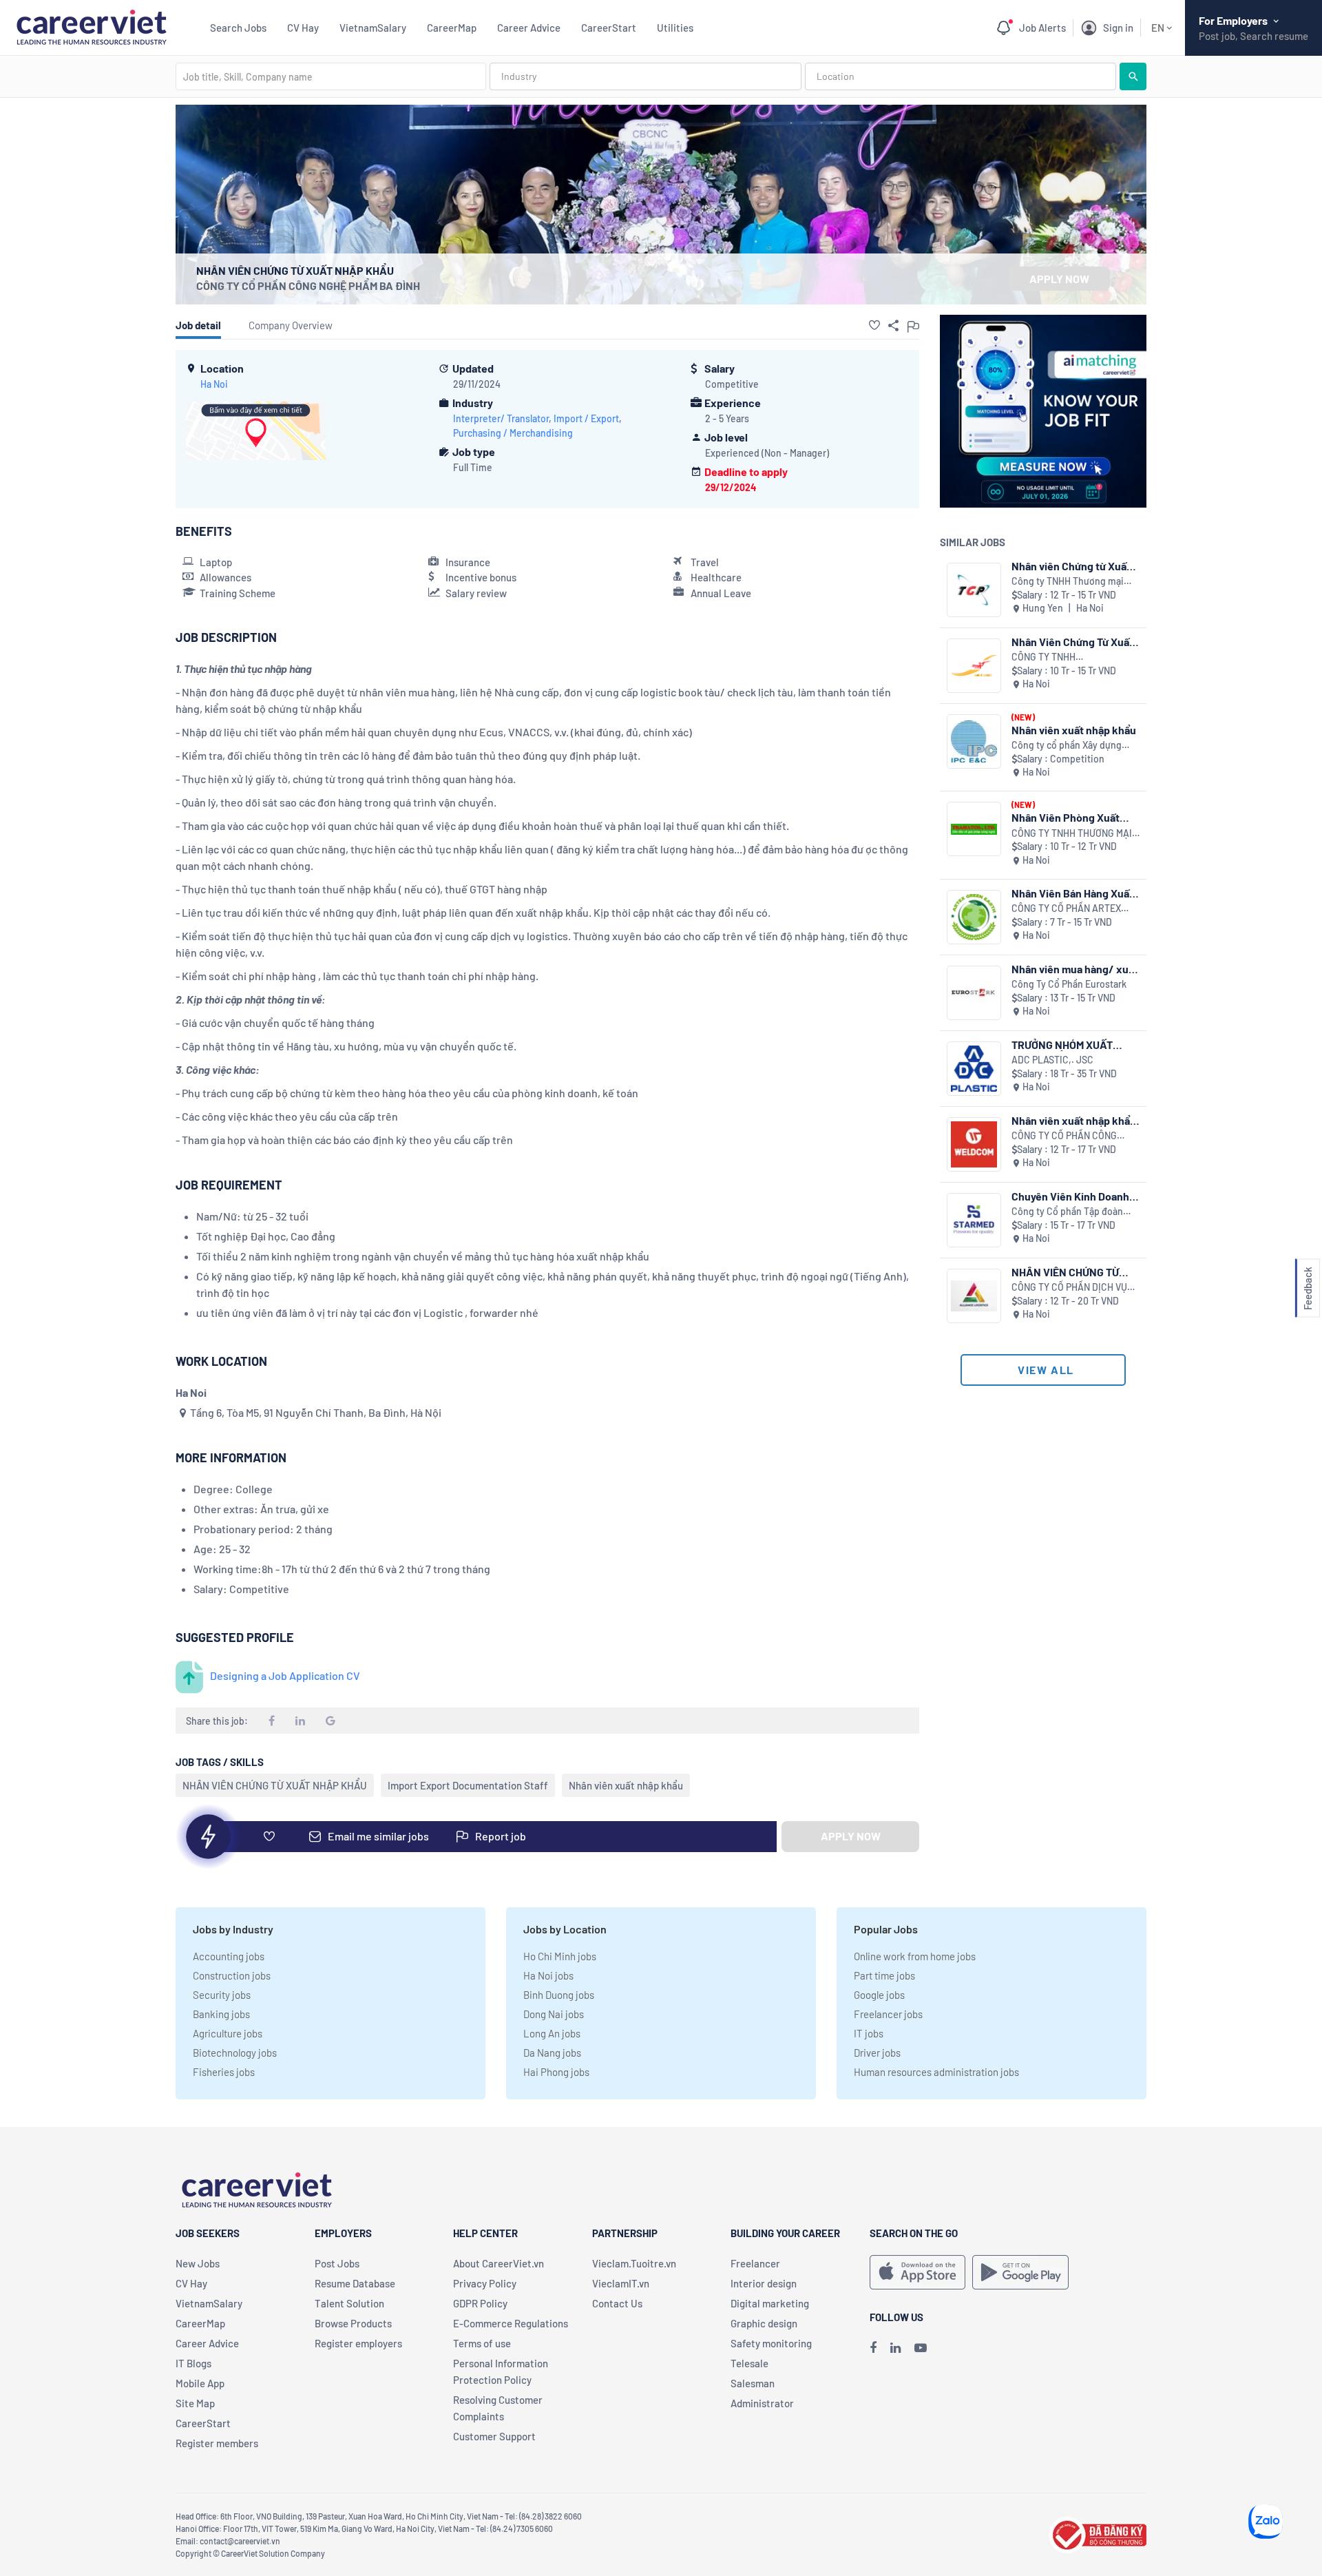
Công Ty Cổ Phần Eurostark (1069, 984)
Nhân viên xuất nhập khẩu (626, 1785)
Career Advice (529, 28)
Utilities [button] (675, 28)
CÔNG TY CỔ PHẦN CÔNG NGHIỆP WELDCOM (1064, 1136)
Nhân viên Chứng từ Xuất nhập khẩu (1071, 566)
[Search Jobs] (1133, 76)
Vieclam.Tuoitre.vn (634, 2263)
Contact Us (617, 2303)
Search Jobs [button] (238, 28)
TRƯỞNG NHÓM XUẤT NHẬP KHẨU (1062, 1045)
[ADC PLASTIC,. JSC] (974, 1069)
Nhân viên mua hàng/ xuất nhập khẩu (1075, 969)
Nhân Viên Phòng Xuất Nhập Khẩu (1066, 817)
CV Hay (303, 28)
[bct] (1098, 2533)
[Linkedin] (895, 2347)
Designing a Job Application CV (285, 1675)
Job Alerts (1042, 28)
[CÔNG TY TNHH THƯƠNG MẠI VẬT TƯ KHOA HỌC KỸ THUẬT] (974, 829)
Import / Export (586, 418)
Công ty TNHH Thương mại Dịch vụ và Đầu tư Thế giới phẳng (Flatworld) (1068, 582)
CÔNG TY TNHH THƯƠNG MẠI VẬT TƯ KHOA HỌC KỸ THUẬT (1072, 834)
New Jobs (198, 2263)
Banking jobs (221, 2014)
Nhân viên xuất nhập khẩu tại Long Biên (1074, 1120)
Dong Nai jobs (554, 2014)
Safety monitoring (771, 2343)
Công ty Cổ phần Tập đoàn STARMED (1067, 1212)
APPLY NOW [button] (1059, 279)
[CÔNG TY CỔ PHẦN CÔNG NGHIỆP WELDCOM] (974, 1144)
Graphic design (764, 2323)
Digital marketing (770, 2303)
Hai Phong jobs (556, 2072)
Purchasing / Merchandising (513, 433)
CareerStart (609, 28)
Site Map (195, 2403)
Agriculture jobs (228, 2033)
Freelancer (755, 2263)
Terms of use (482, 2343)
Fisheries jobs (224, 2072)
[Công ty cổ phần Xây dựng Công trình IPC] (974, 741)
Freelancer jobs (888, 2014)
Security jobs (222, 1995)
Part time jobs (884, 1975)
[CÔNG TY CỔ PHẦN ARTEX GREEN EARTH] (974, 917)
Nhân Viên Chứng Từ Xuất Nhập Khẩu (1072, 642)
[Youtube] (921, 2347)
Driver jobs (877, 2053)
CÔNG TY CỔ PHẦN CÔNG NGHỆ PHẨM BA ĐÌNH (308, 285)
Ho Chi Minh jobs (560, 1956)
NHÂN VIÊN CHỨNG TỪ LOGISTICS (1065, 1272)
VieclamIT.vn (621, 2283)
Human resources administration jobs (936, 2072)
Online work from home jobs (915, 1956)
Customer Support (494, 2436)
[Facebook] (873, 2347)
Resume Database (355, 2283)
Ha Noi (214, 384)
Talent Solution (349, 2303)
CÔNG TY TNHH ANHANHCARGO (1046, 657)
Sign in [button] (1118, 28)
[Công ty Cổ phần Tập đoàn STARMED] (974, 1220)
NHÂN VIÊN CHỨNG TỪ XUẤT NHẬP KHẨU (275, 1785)
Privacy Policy (485, 2283)
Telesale (749, 2363)
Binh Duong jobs (559, 1995)
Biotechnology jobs (235, 2053)
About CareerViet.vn (499, 2263)
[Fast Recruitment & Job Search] (91, 26)
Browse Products (353, 2323)
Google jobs (879, 1995)
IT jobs (869, 2033)
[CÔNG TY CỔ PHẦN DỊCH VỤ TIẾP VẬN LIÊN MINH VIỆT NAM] (974, 1296)
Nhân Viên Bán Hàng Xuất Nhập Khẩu (1072, 893)
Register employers (358, 2343)
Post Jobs (337, 2263)
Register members (217, 2443)
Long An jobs (552, 2033)
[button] (874, 325)
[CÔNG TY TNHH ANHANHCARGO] (974, 666)
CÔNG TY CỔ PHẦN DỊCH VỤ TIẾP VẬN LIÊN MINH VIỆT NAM (1075, 1288)
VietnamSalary (373, 28)
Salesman (753, 2383)
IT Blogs (193, 2363)
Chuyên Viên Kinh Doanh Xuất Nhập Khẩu (1070, 1196)
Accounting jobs (229, 1956)
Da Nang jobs (552, 2053)
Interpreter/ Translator (501, 418)
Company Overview (291, 325)
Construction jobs (232, 1975)
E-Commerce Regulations (511, 2323)
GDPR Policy (480, 2303)
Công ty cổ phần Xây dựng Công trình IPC (1067, 746)
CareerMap (452, 28)
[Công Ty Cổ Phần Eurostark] (974, 993)
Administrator (762, 2403)
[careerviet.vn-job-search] (917, 2272)
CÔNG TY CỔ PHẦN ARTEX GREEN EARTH (1066, 909)
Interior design (764, 2283)
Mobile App (200, 2383)
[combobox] (331, 76)
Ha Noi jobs (548, 1975)
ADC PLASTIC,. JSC (1052, 1060)
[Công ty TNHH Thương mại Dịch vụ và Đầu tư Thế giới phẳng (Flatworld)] (974, 590)
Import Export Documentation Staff (468, 1785)
